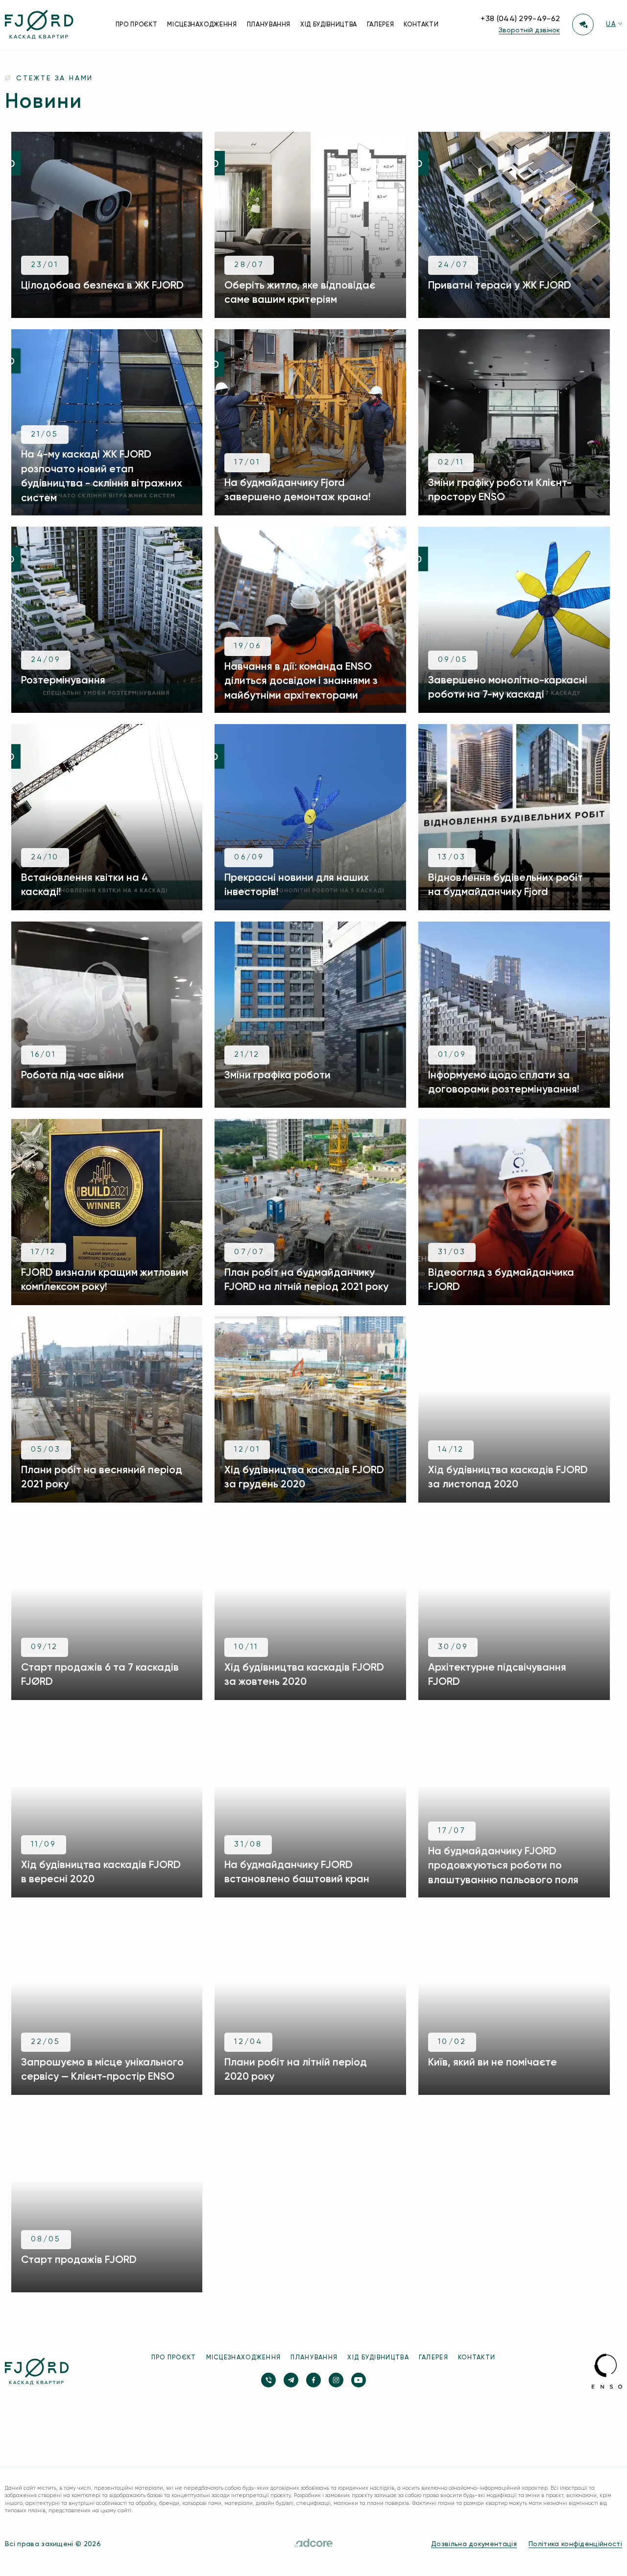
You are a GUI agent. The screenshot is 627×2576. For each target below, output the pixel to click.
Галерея (381, 25)
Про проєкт (137, 25)
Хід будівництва (329, 25)
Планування (269, 25)
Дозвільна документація (474, 2544)
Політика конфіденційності (575, 2544)
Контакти (421, 25)
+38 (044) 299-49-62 (520, 19)
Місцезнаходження (202, 25)
